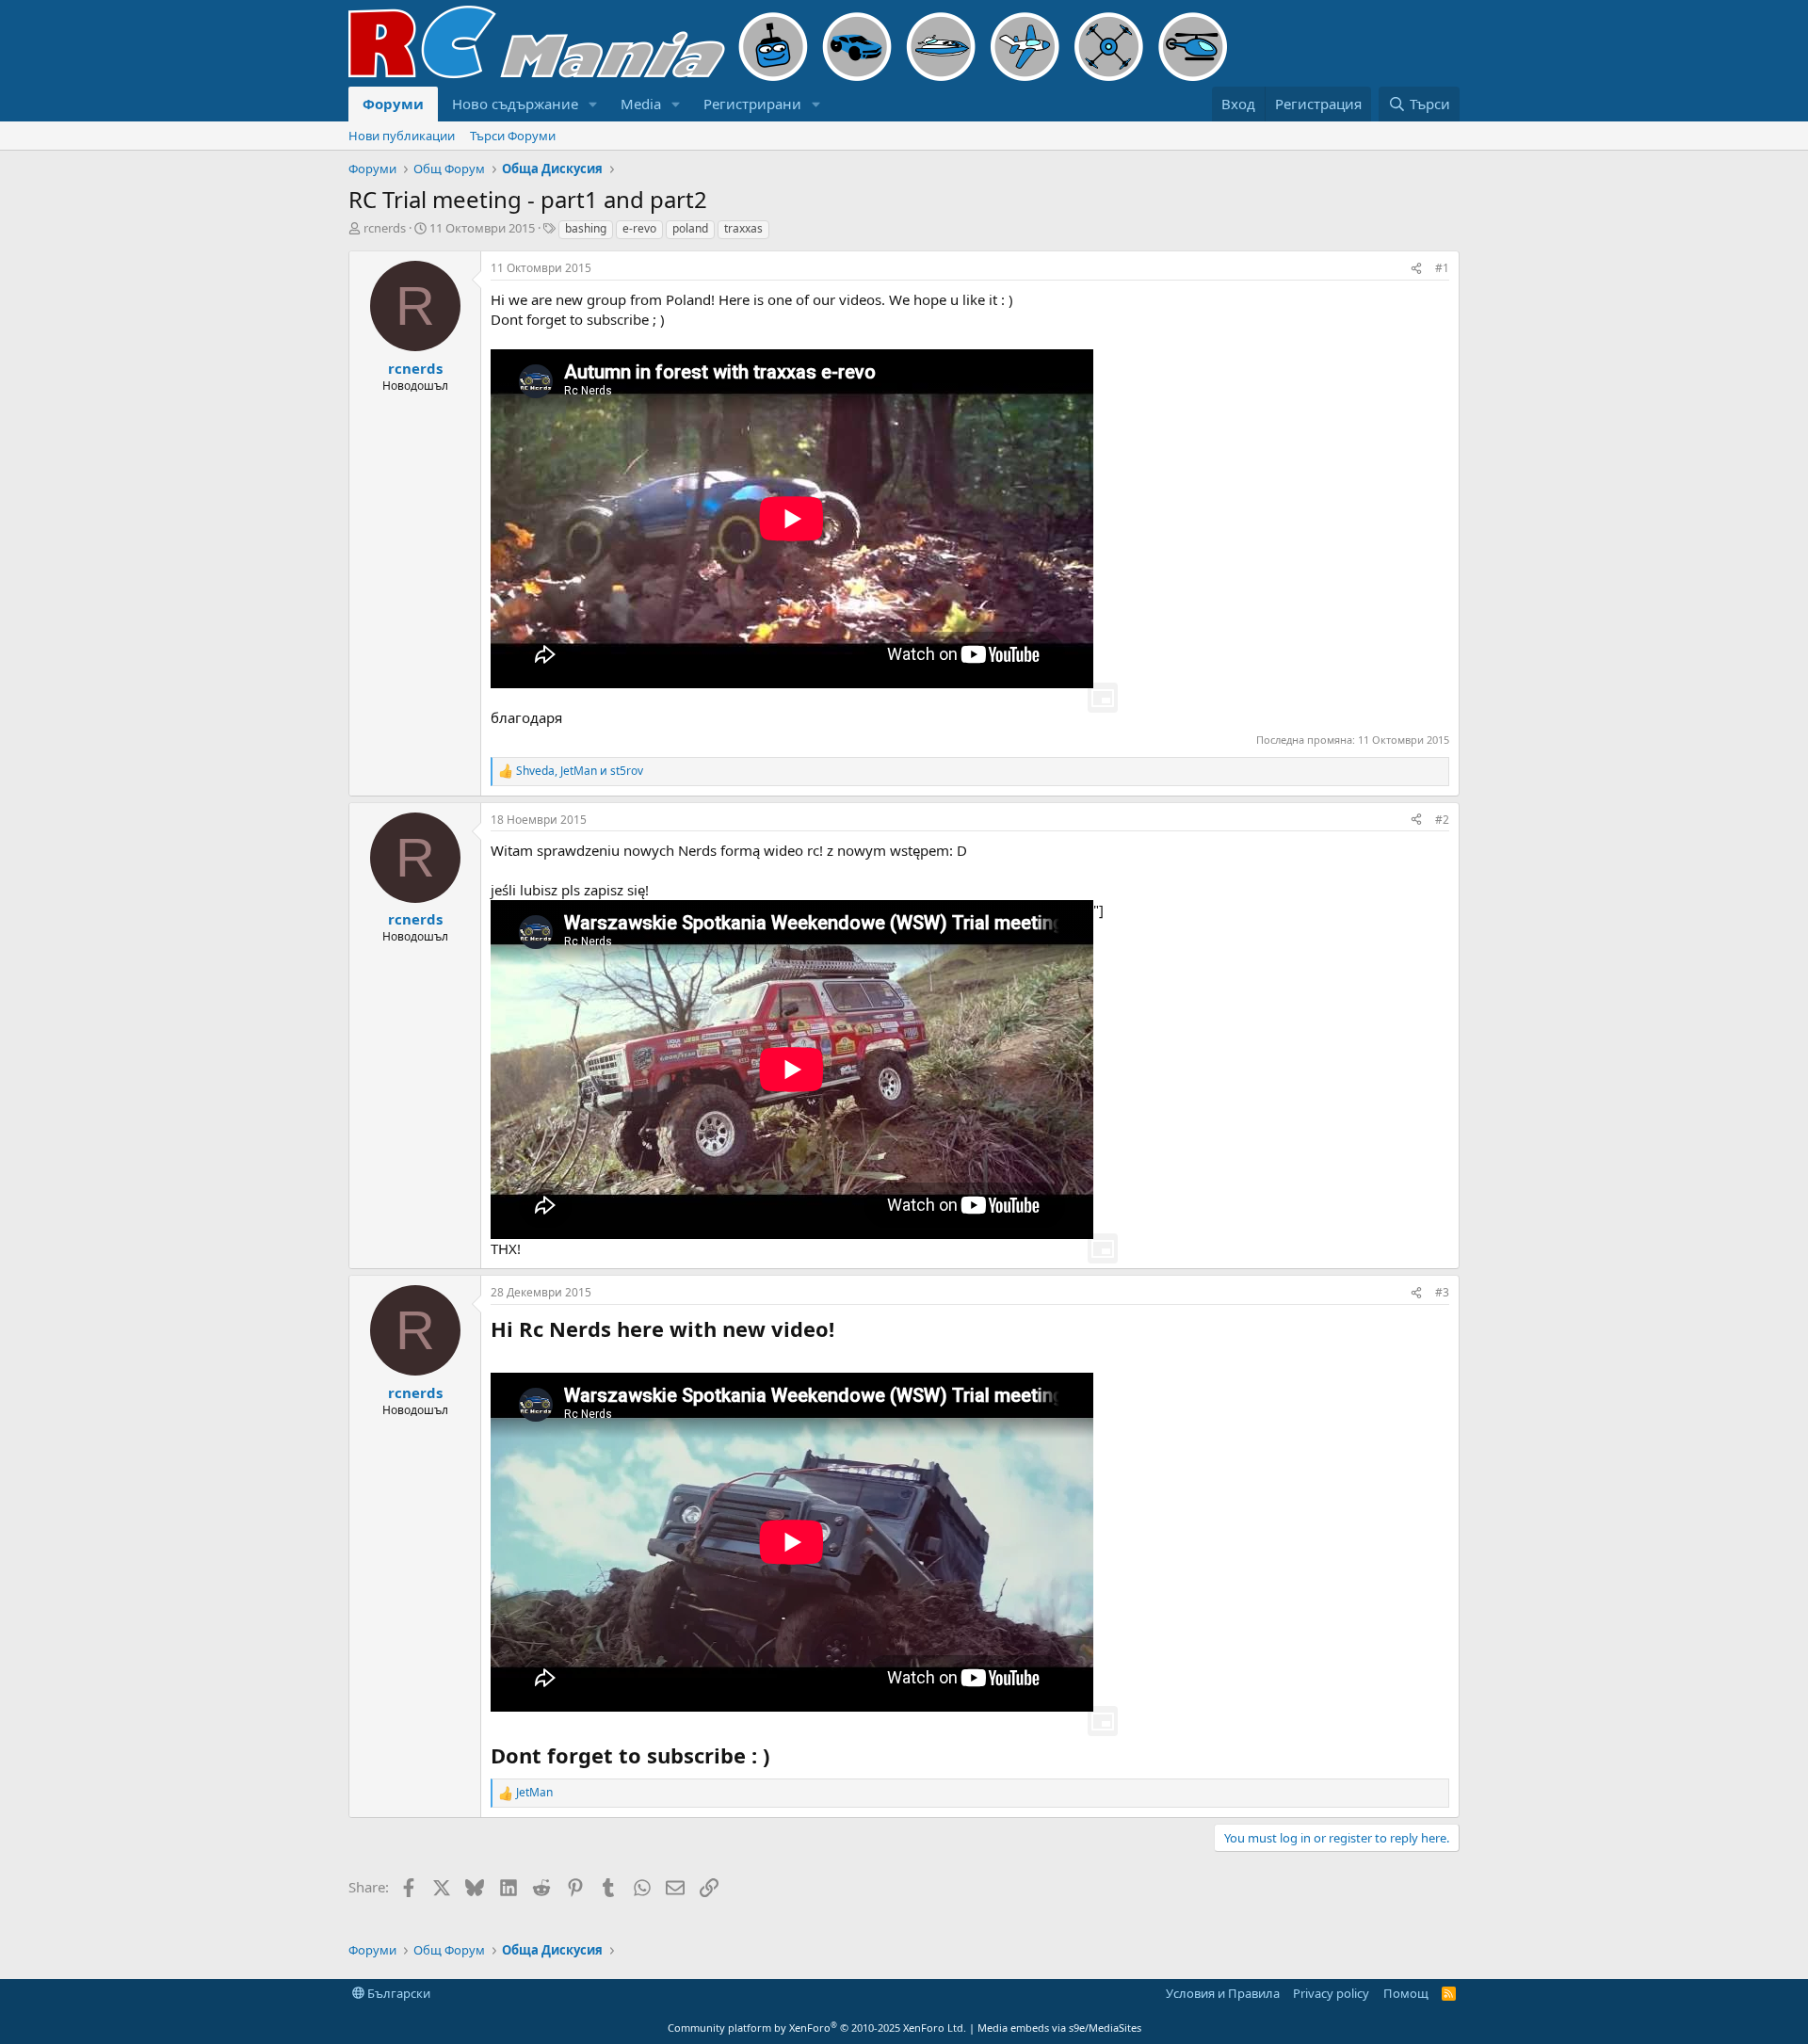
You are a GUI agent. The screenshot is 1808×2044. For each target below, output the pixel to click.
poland (690, 228)
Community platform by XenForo (817, 2028)
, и (580, 771)
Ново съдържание (515, 104)
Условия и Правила (1223, 1993)
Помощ (1406, 1993)
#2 (1442, 820)
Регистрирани (752, 104)
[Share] (1416, 269)
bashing (586, 228)
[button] (593, 104)
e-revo (639, 228)
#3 (1442, 1292)
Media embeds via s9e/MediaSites (1059, 2028)
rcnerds (385, 228)
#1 (1442, 268)
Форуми (393, 104)
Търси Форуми (513, 136)
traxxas (743, 228)
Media (641, 104)
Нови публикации (402, 136)
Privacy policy (1331, 1993)
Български (397, 1993)
